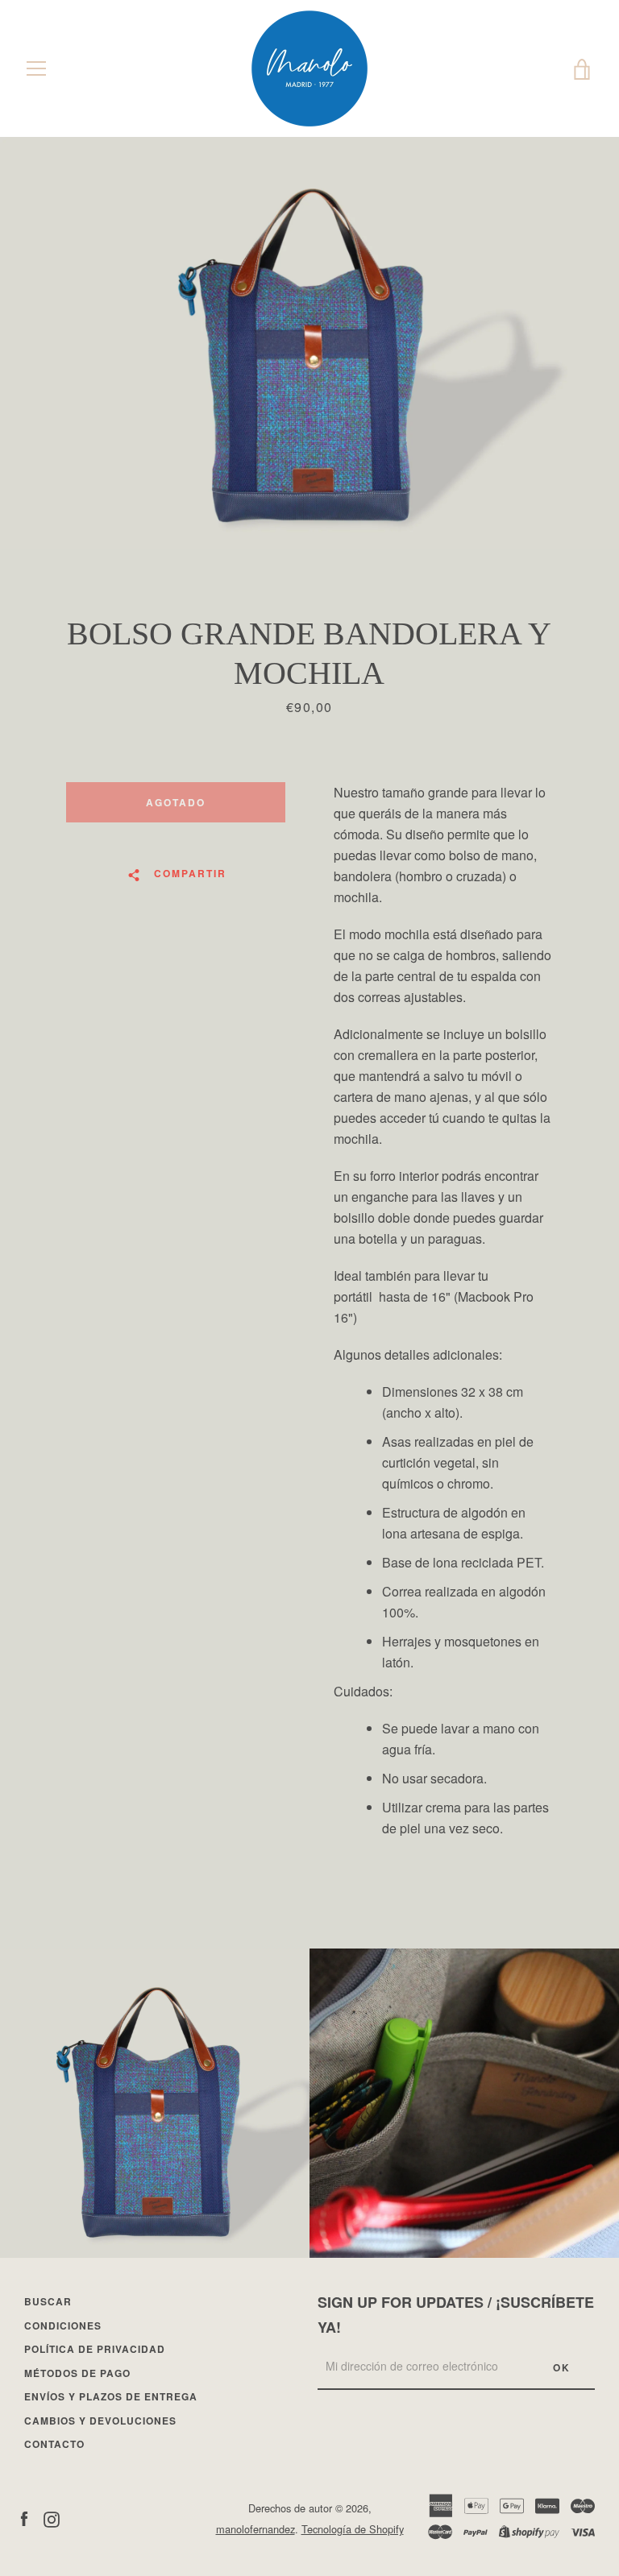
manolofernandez (255, 2529)
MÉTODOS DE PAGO (77, 2373)
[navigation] (36, 68)
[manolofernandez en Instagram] (52, 2518)
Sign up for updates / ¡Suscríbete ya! (456, 2315)
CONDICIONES (63, 2325)
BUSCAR (48, 2301)
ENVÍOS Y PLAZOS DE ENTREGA (111, 2396)
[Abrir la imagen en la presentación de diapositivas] (309, 343)
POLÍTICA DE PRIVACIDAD (95, 2349)
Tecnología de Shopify (353, 2529)
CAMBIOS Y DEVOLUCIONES (100, 2421)
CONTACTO (54, 2444)
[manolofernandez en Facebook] (24, 2518)
